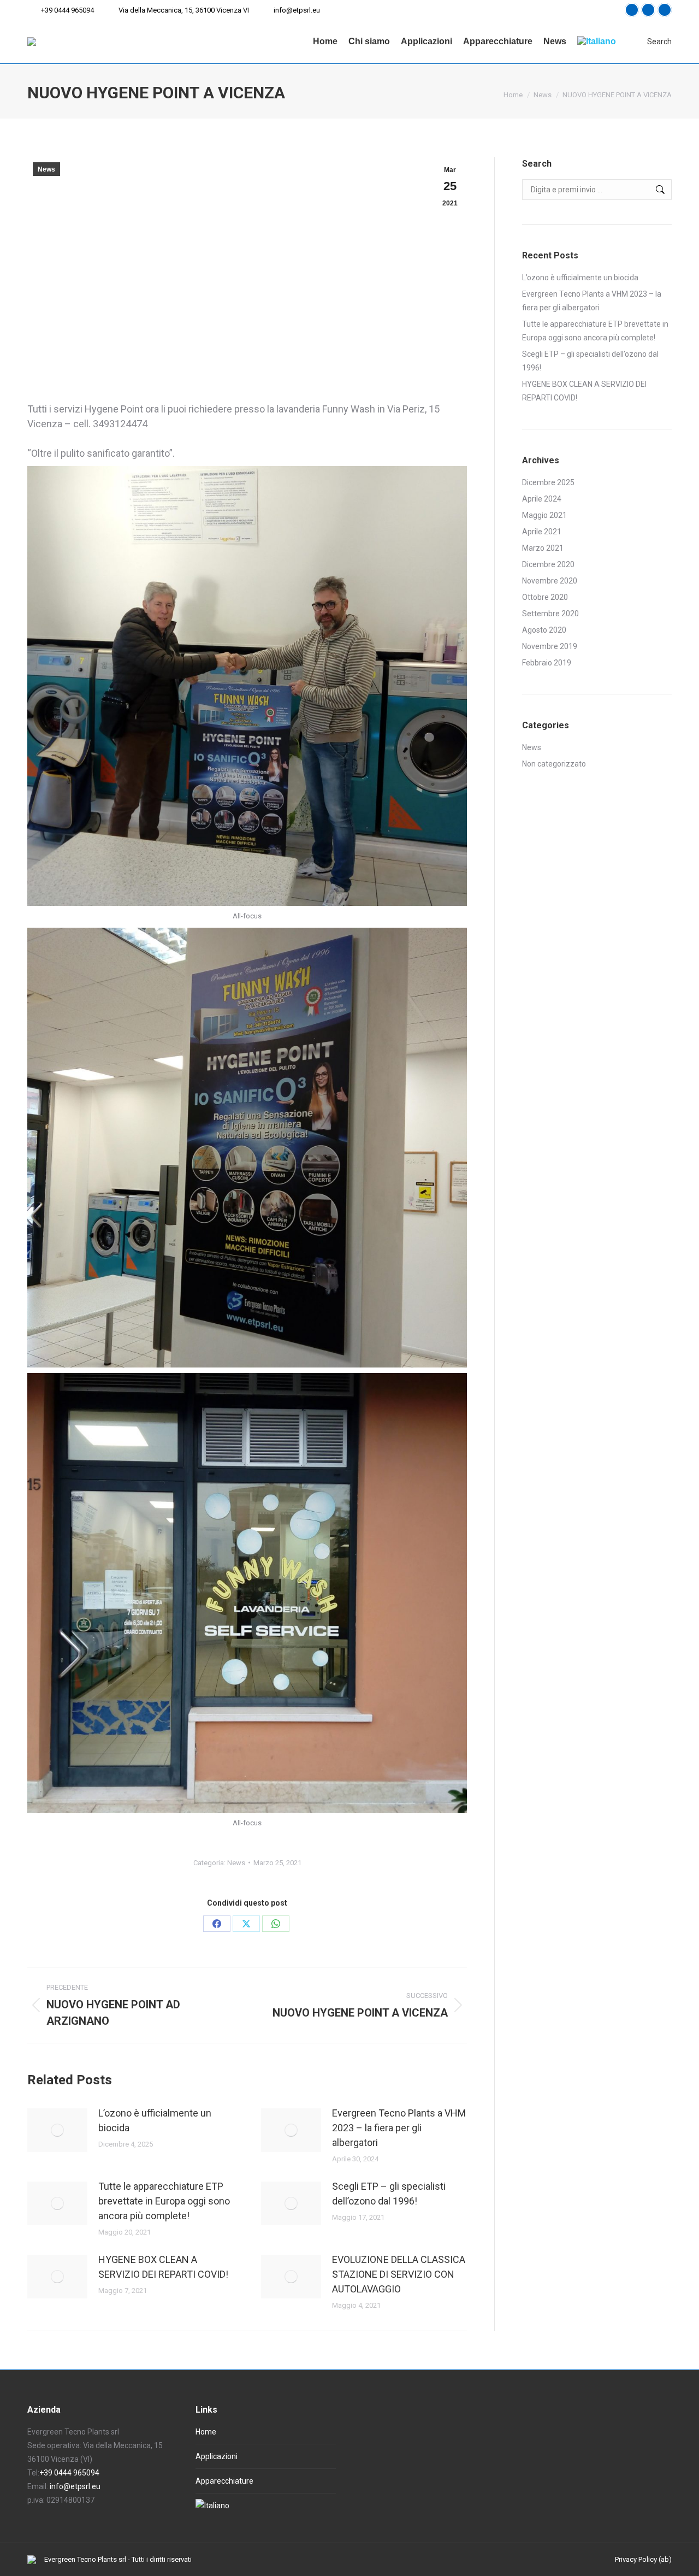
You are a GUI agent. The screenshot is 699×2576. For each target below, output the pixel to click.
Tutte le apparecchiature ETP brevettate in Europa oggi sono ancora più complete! (164, 2201)
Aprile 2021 (542, 532)
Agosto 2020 (544, 630)
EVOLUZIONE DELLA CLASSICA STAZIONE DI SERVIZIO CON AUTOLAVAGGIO (399, 2274)
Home (206, 2432)
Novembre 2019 (550, 646)
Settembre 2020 (550, 614)
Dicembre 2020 (548, 564)
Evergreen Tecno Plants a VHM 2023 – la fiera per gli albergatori (399, 2128)
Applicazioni (217, 2456)
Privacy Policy (636, 2559)
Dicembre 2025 (548, 482)
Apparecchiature (224, 2481)
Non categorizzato (554, 764)
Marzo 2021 (543, 548)
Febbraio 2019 (547, 663)
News (46, 169)
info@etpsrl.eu (297, 10)
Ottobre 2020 (545, 597)
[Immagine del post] (57, 2130)
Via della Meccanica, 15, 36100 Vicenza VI (184, 10)
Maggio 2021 (544, 515)
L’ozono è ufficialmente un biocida (155, 2120)
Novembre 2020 (550, 581)
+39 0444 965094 (67, 10)
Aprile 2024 (542, 499)
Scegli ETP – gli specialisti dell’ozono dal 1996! (389, 2194)
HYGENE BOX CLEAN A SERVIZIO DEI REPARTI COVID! (163, 2267)
